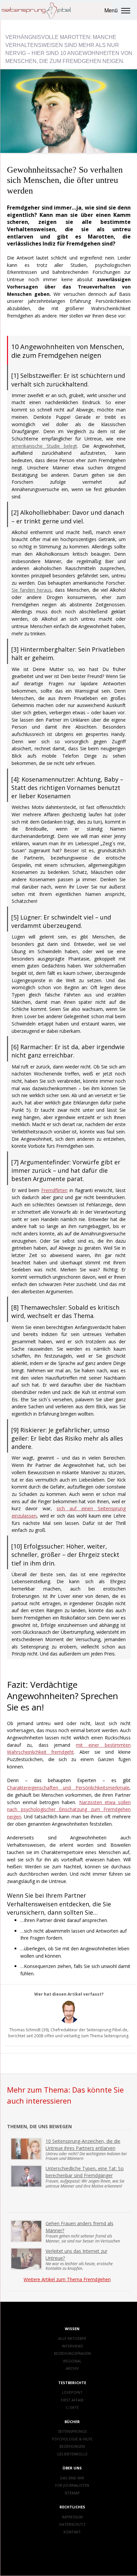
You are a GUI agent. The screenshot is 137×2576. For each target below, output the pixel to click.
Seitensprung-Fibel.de (107, 2030)
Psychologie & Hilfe (72, 2439)
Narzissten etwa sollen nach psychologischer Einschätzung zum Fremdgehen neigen (69, 1809)
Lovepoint (72, 2392)
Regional (72, 2361)
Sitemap (72, 2493)
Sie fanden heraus (32, 590)
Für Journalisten (72, 2485)
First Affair (72, 2400)
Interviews (72, 2346)
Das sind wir (72, 2478)
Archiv (72, 2368)
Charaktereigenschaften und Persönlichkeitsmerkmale (68, 1788)
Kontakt (72, 2532)
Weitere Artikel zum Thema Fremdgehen (67, 2279)
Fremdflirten (54, 1190)
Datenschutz (72, 2524)
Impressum (72, 2517)
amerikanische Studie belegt (44, 446)
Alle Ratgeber (72, 2338)
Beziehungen (72, 2446)
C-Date (72, 2407)
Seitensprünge (72, 2431)
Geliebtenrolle (72, 2454)
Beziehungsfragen (72, 2353)
